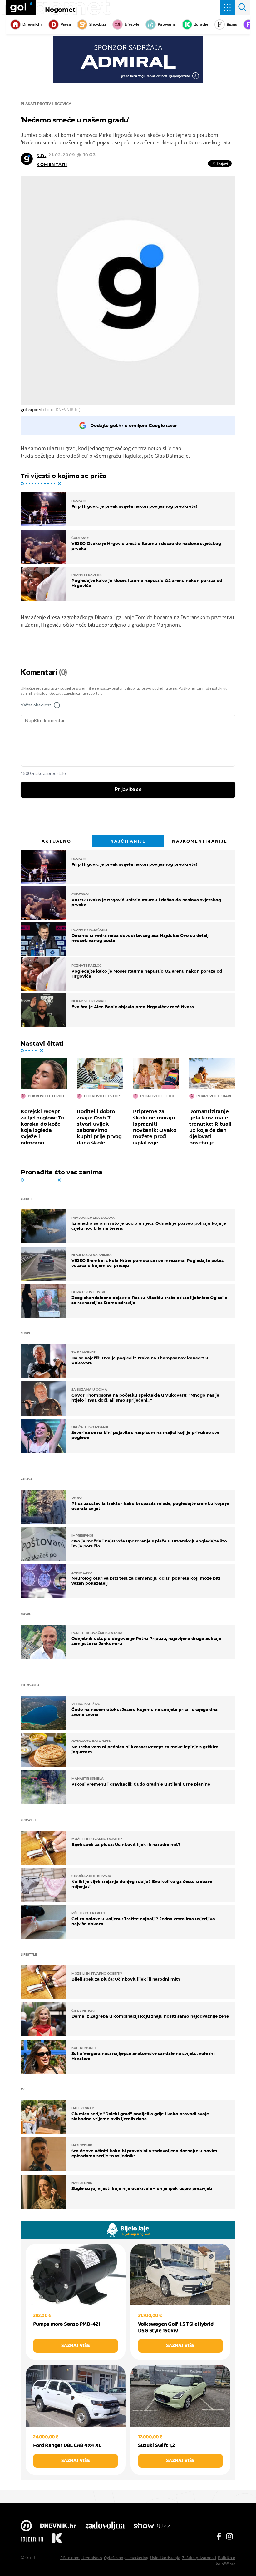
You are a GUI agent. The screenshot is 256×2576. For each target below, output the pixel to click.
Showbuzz (152, 2526)
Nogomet (60, 10)
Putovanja (167, 24)
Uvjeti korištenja (165, 2558)
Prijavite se (128, 790)
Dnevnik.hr (32, 24)
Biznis (232, 24)
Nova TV (26, 2526)
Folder (32, 2539)
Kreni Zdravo (57, 2539)
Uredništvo (92, 2558)
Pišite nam (70, 2558)
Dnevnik (58, 2526)
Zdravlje (201, 24)
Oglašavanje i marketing (126, 2558)
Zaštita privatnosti (199, 2558)
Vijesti (66, 24)
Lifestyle (132, 24)
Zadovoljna (105, 2526)
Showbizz (98, 24)
